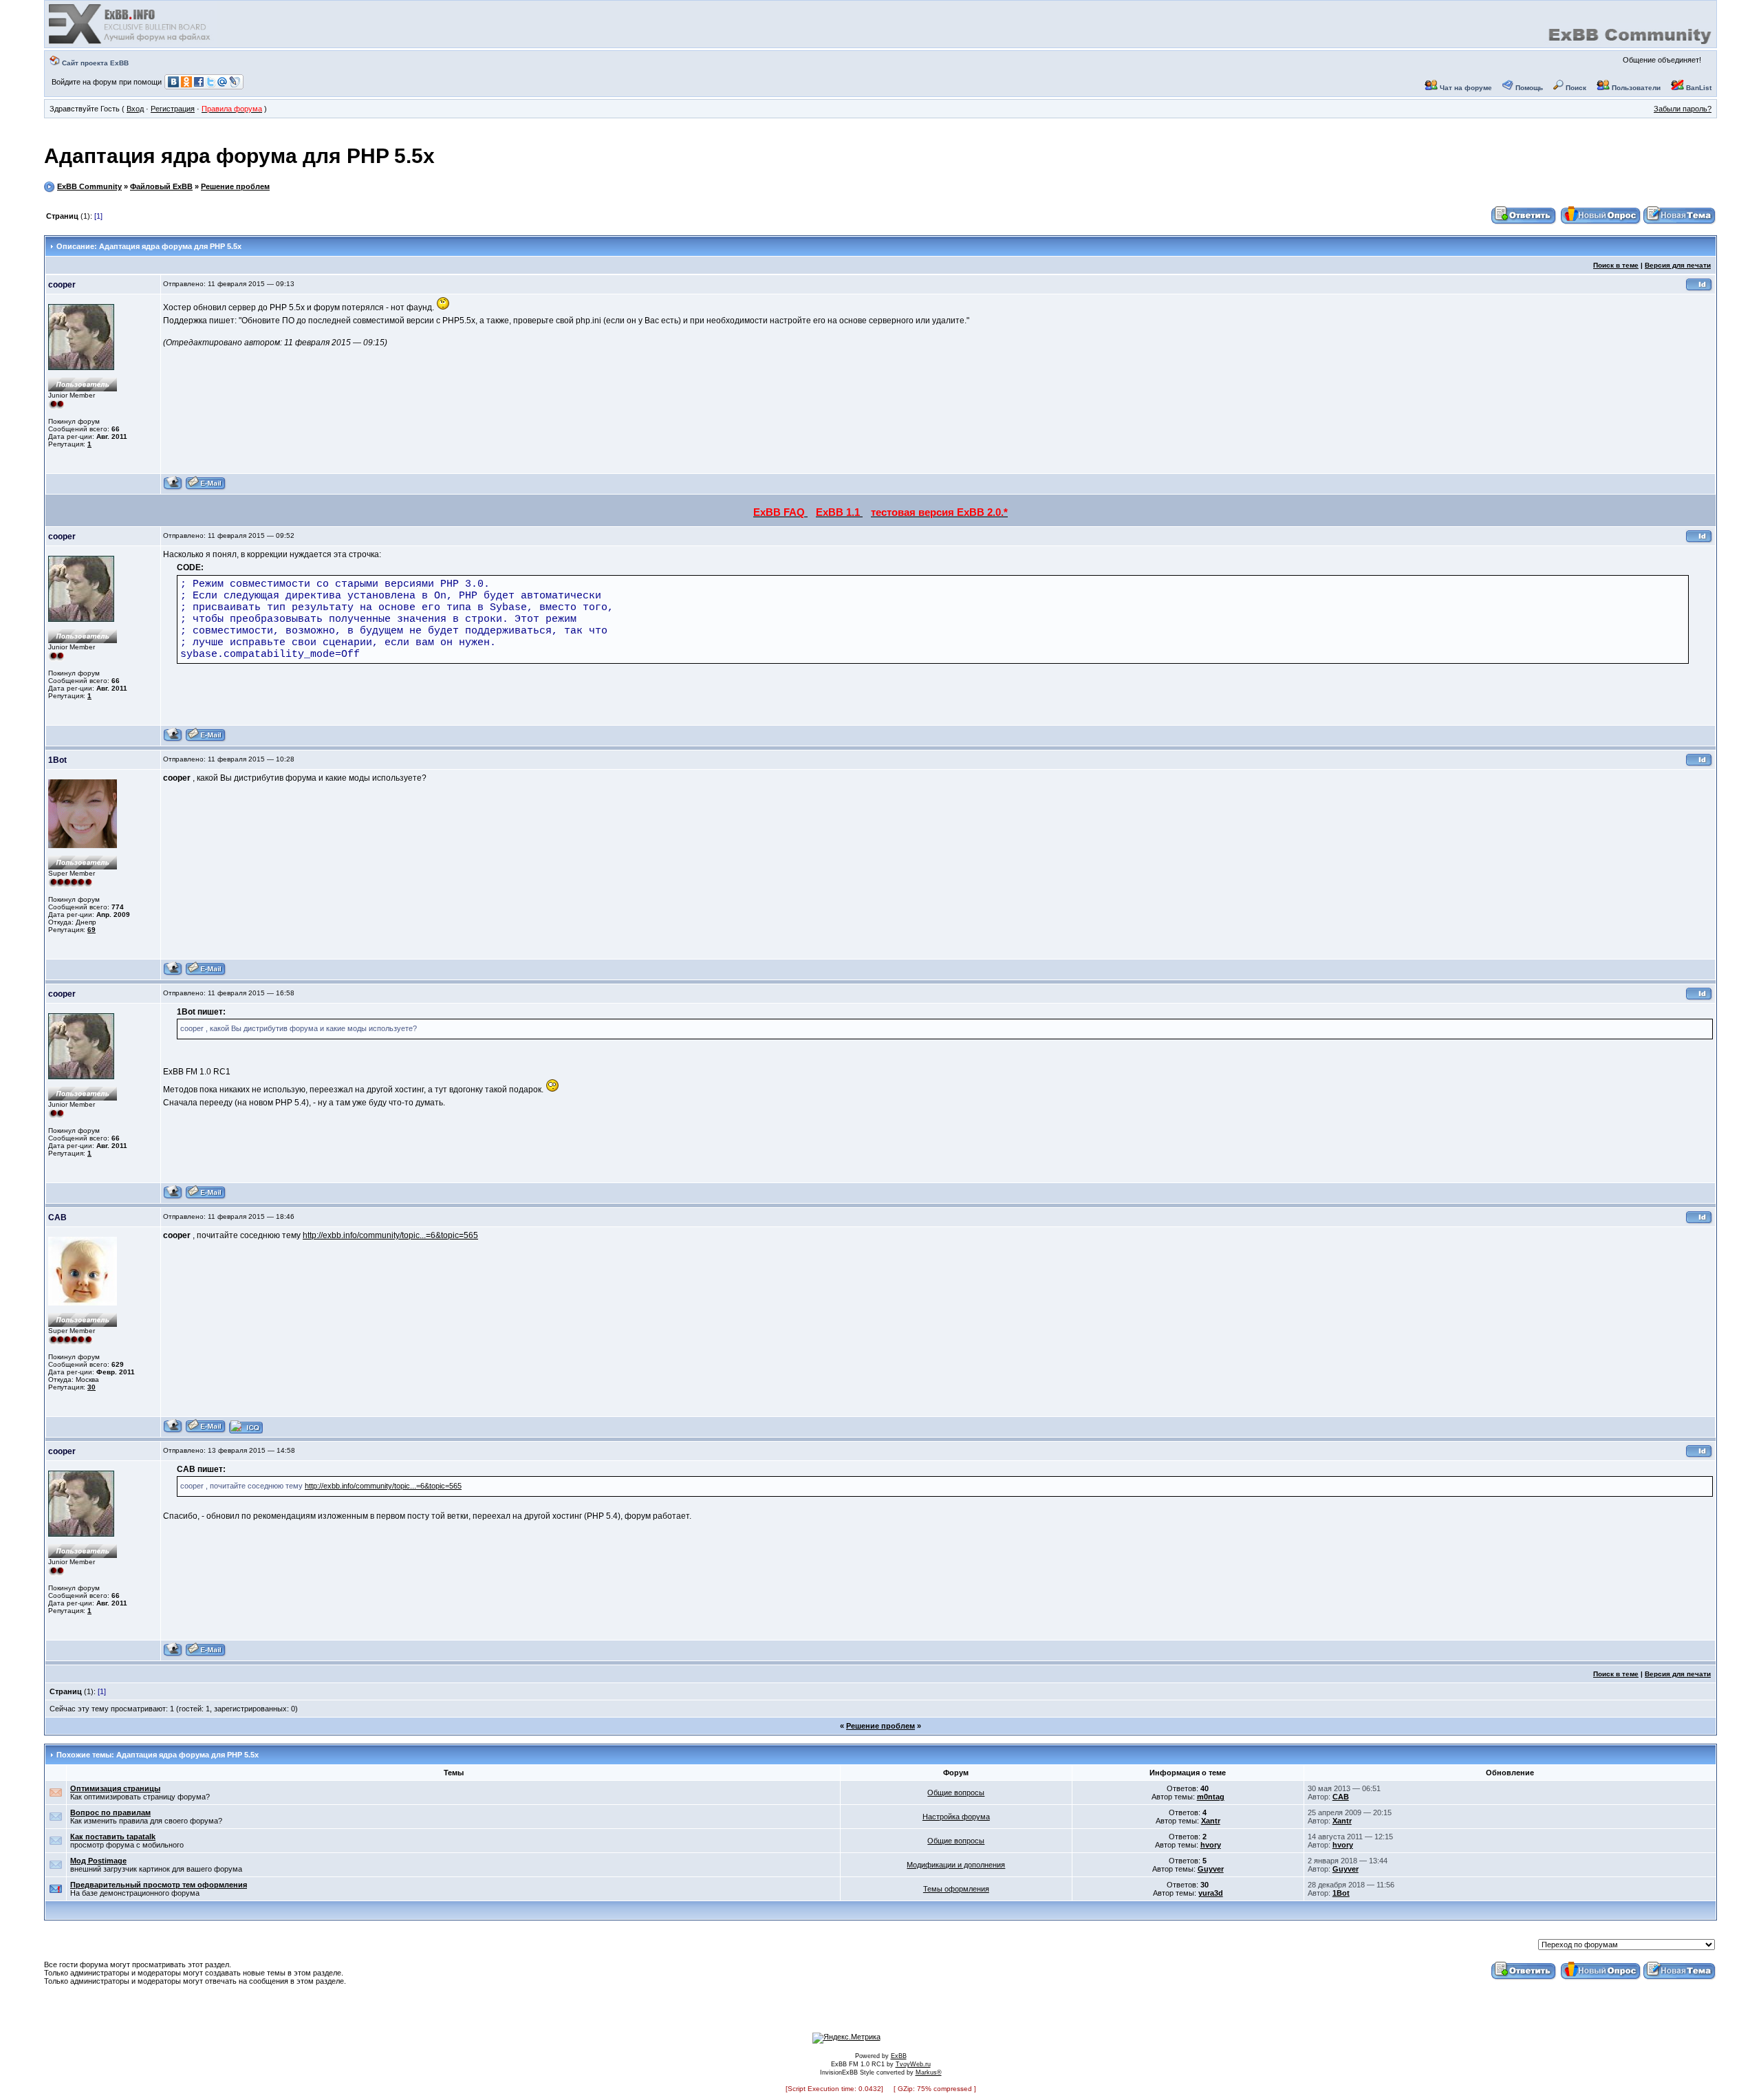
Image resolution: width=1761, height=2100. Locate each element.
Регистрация (173, 109)
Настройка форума (956, 1817)
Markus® (929, 2072)
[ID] (1699, 289)
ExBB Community (89, 186)
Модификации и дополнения (956, 1865)
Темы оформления (956, 1889)
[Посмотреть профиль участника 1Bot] (173, 974)
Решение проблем (235, 186)
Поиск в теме (1616, 265)
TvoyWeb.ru (913, 2064)
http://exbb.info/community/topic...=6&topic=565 (390, 1235)
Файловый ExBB (161, 186)
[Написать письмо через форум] (206, 488)
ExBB (899, 2056)
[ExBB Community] (131, 43)
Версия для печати (1678, 265)
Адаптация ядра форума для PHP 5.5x (239, 156)
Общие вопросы (956, 1793)
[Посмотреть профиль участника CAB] (173, 1431)
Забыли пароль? (1683, 109)
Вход (135, 109)
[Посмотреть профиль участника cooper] (173, 488)
